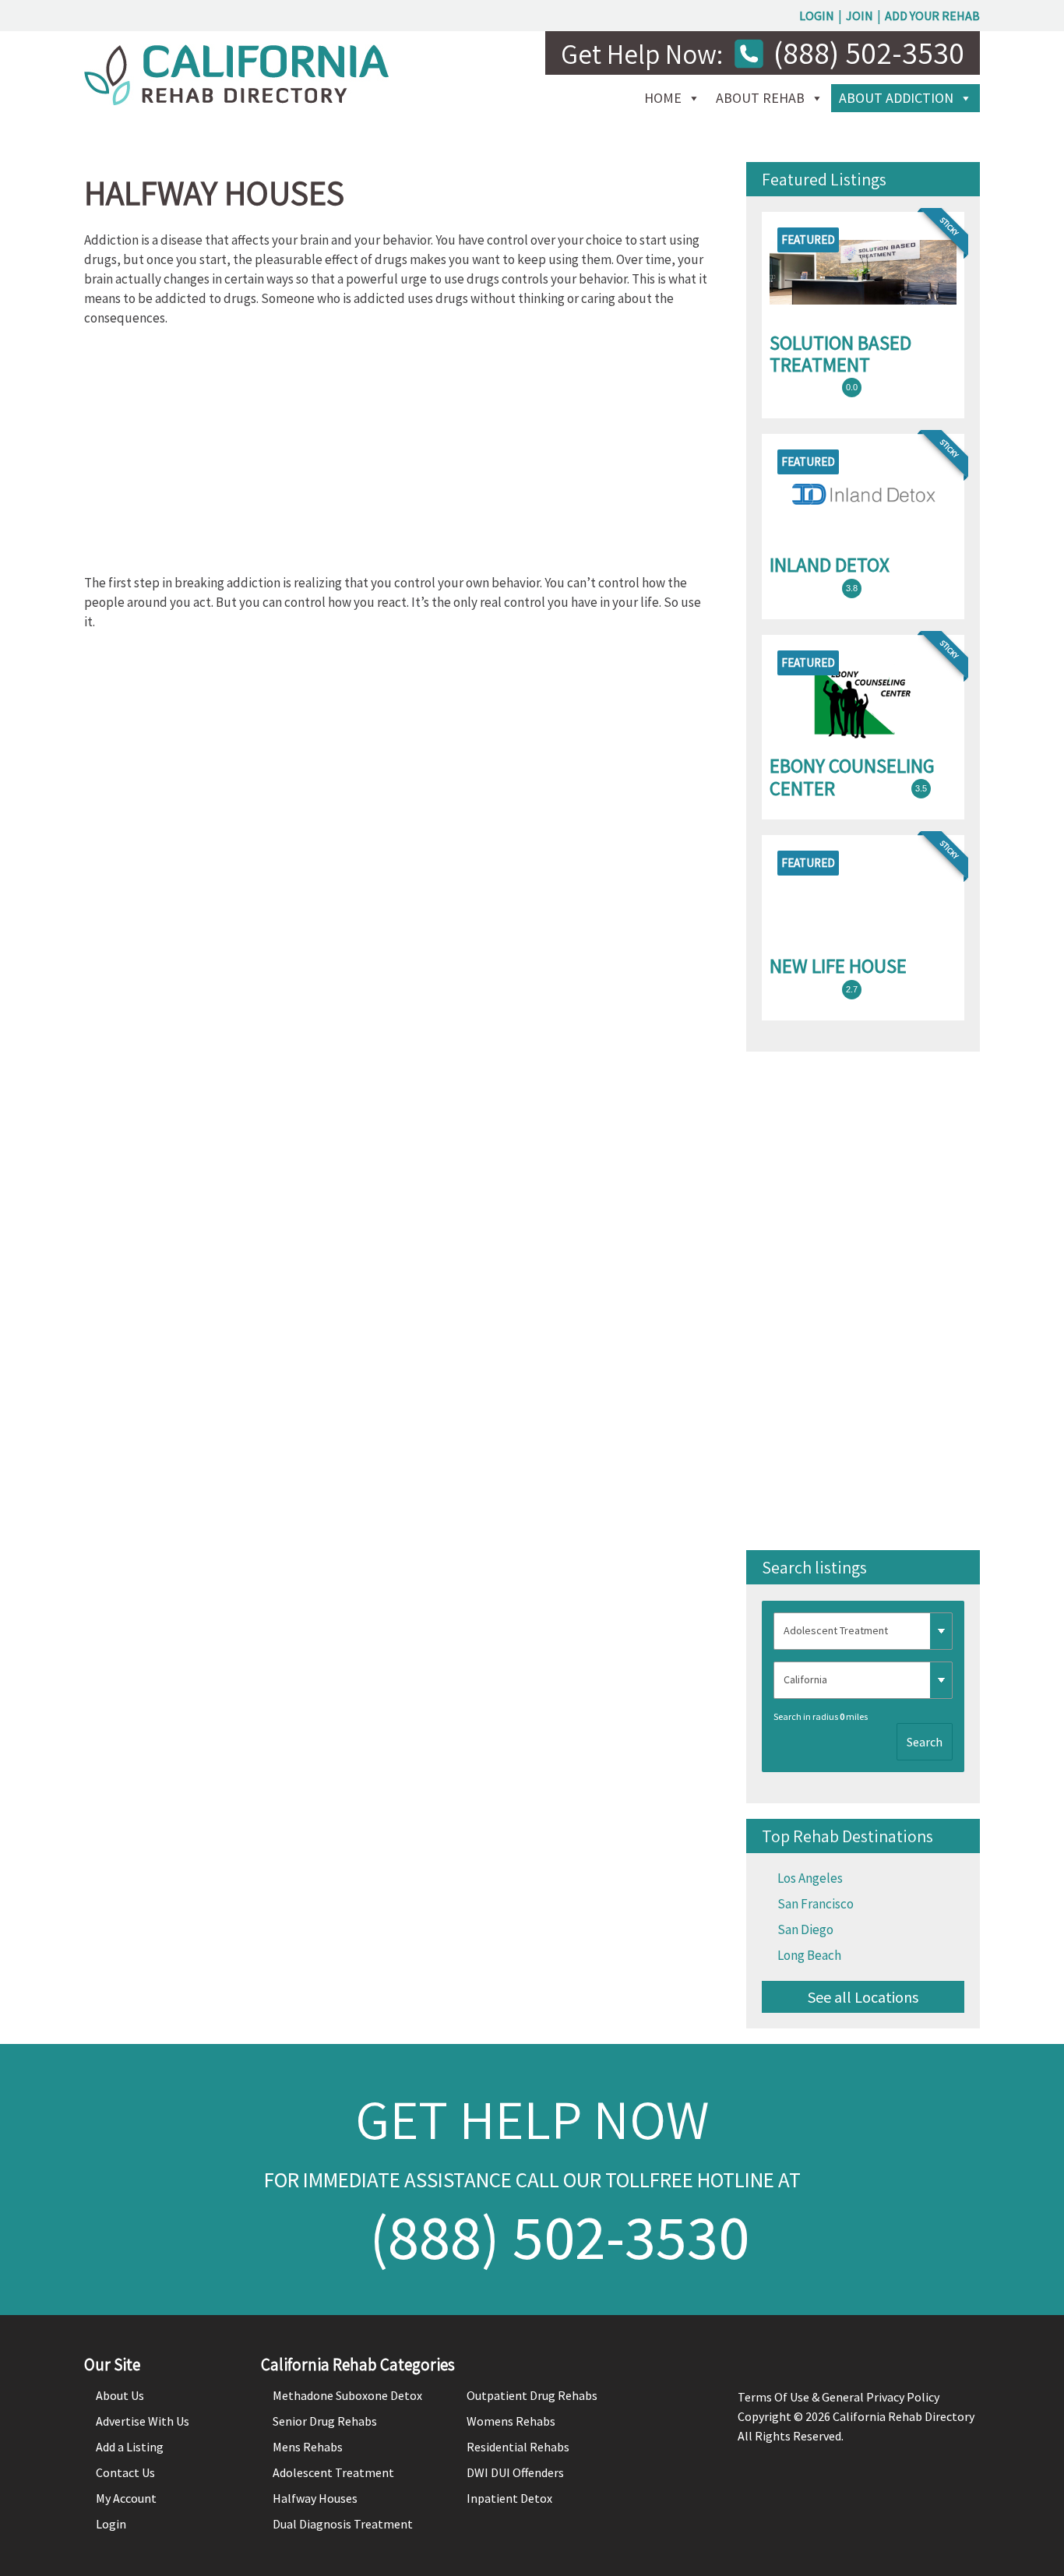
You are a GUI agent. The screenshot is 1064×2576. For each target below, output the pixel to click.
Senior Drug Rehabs (325, 2421)
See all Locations (863, 1997)
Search (925, 1742)
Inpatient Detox (509, 2498)
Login (817, 16)
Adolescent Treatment (333, 2472)
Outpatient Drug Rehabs (532, 2395)
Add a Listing (130, 2447)
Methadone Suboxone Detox (347, 2395)
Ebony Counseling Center (852, 777)
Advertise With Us (143, 2421)
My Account (126, 2498)
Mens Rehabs (308, 2447)
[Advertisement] (396, 456)
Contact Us (125, 2472)
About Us (120, 2395)
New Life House (838, 966)
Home (663, 98)
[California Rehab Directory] (236, 100)
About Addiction (896, 98)
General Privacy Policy (881, 2397)
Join (860, 16)
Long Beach (809, 1955)
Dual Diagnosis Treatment (343, 2524)
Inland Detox (830, 565)
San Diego (805, 1929)
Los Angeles (810, 1878)
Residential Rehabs (518, 2447)
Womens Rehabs (511, 2421)
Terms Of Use (773, 2397)
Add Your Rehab (932, 16)
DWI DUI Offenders (515, 2472)
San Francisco (816, 1904)
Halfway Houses (315, 2498)
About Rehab (760, 98)
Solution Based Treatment (840, 354)
